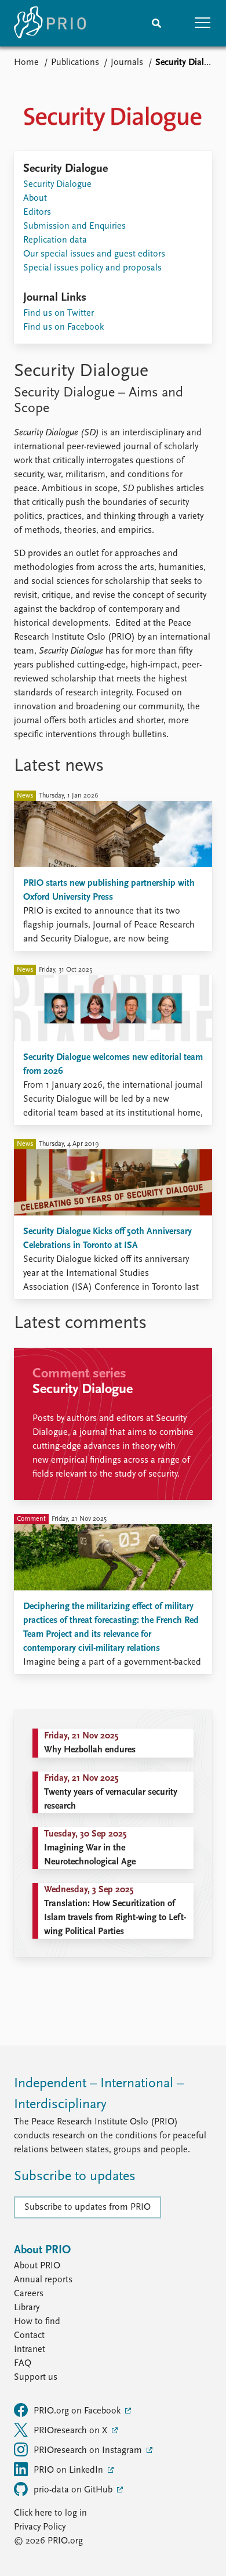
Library (27, 2308)
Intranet (30, 2350)
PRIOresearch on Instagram (89, 2451)
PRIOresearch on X (72, 2431)
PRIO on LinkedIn (70, 2470)
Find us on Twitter (59, 313)
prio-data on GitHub (74, 2490)
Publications (75, 63)
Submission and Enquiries (74, 226)
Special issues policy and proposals (92, 268)
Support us (36, 2377)
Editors (37, 212)
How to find (37, 2322)
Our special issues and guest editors (94, 254)
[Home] (50, 23)
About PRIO (37, 2266)
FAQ (23, 2364)
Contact (29, 2336)
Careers (29, 2294)
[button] (203, 23)
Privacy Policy (40, 2527)
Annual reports (43, 2280)
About (35, 199)
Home (26, 63)
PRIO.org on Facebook (78, 2411)
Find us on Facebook (63, 327)
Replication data (55, 240)
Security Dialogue (57, 185)
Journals (127, 63)
